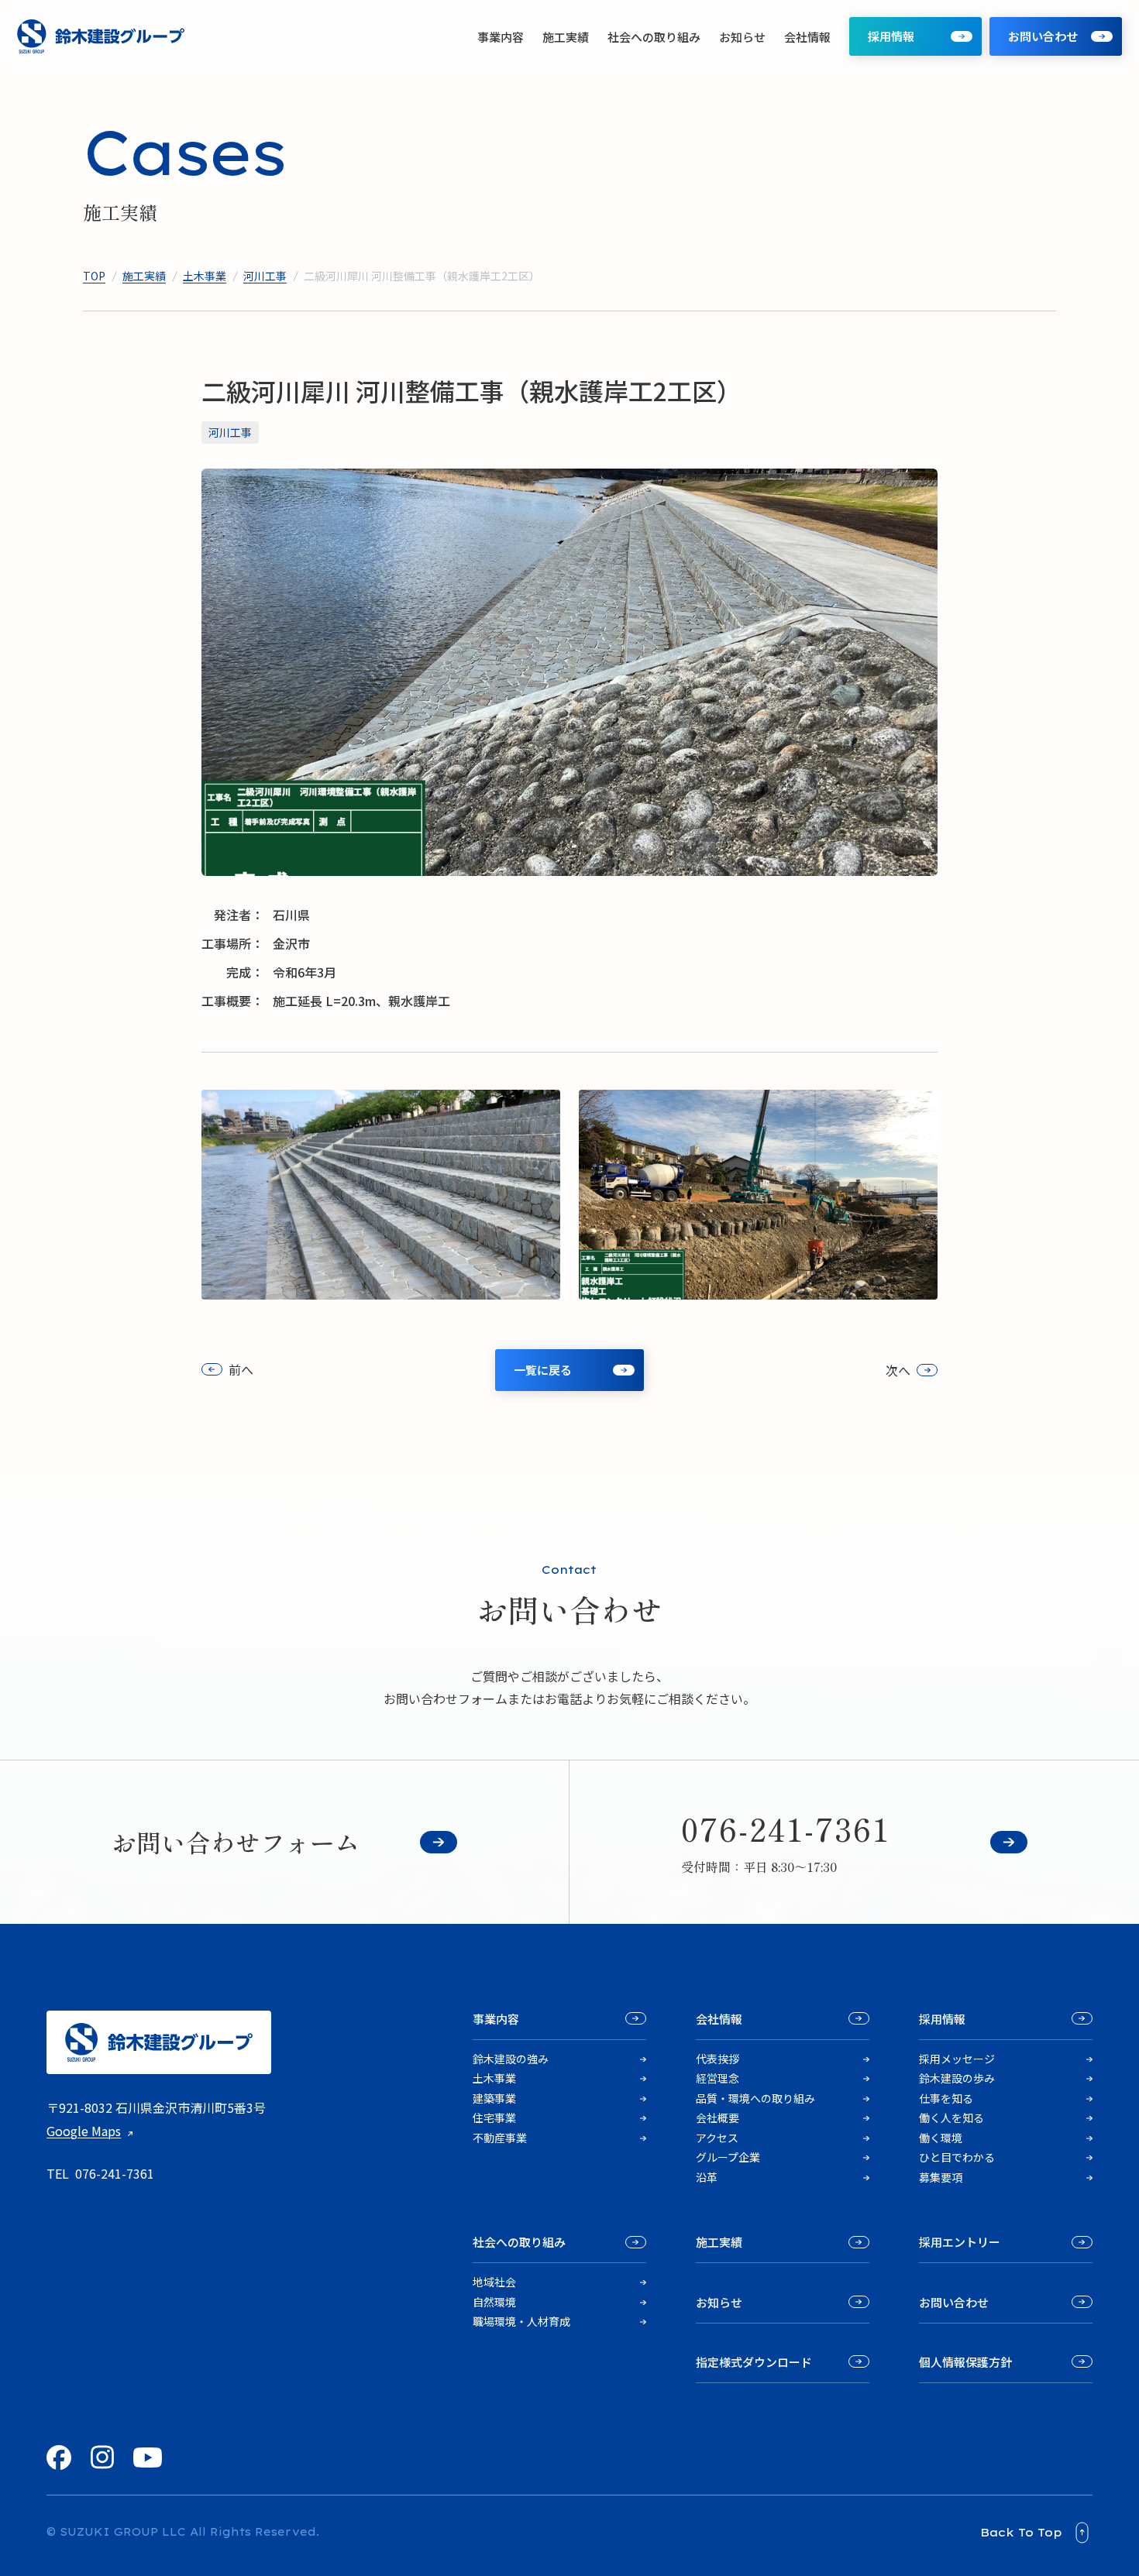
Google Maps (84, 2131)
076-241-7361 (115, 2173)
